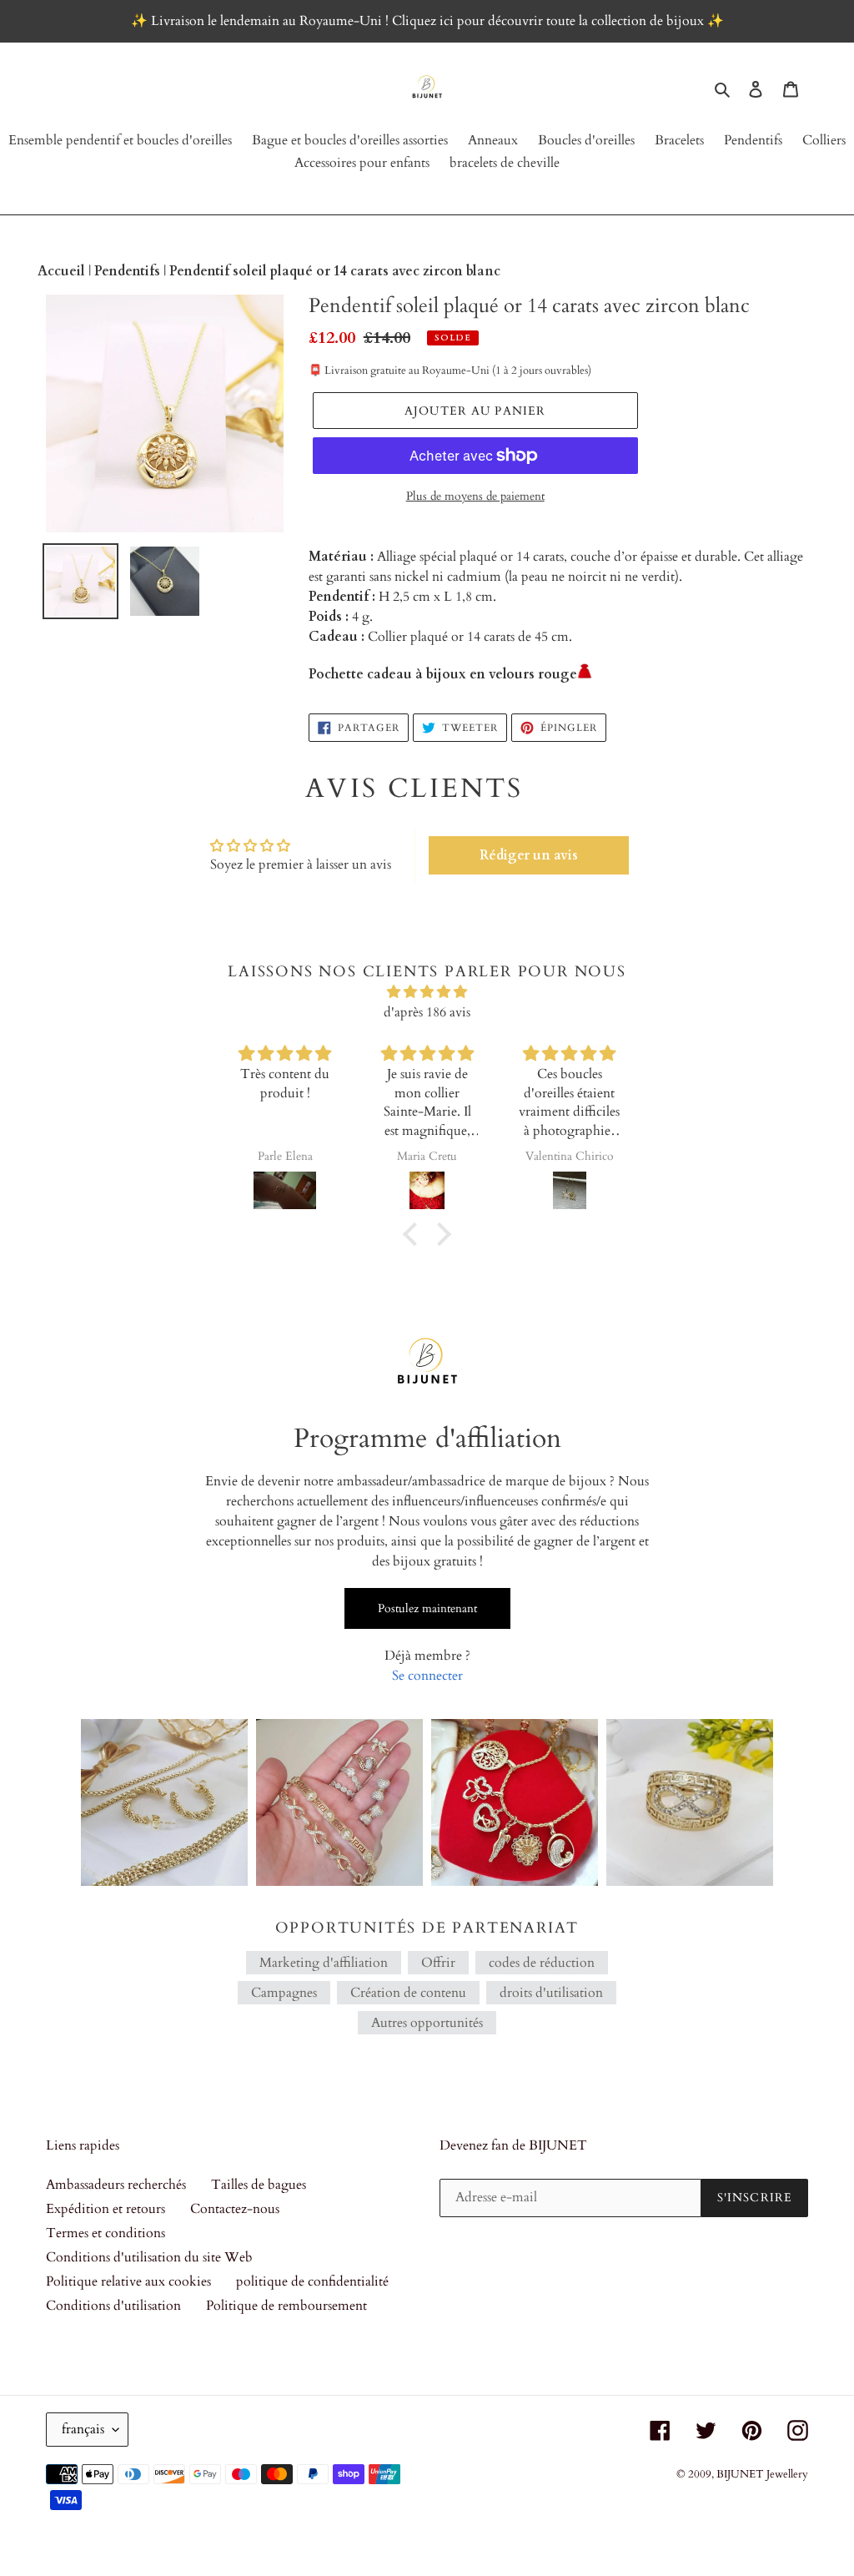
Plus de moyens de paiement (475, 496)
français (83, 2429)
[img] (427, 992)
